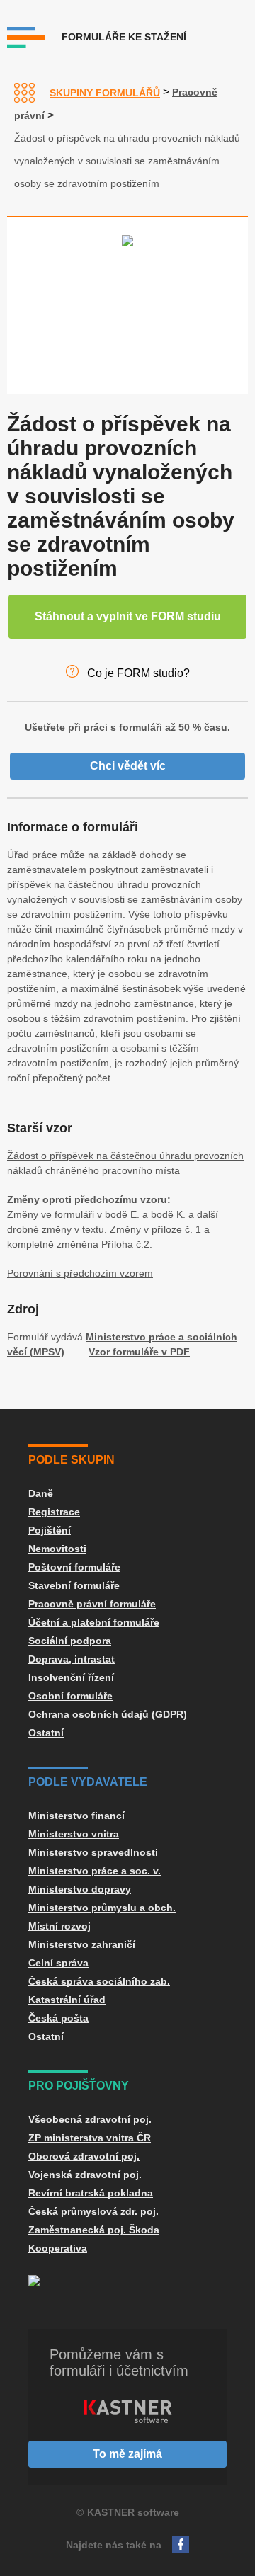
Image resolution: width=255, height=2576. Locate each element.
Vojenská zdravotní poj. (85, 2175)
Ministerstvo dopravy (80, 1889)
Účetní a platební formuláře (94, 1622)
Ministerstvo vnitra (74, 1834)
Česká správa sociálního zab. (99, 1981)
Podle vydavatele (88, 1782)
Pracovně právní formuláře (92, 1604)
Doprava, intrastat (72, 1659)
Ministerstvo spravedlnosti (93, 1852)
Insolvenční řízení (71, 1677)
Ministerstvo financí (76, 1816)
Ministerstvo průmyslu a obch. (102, 1908)
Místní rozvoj (59, 1926)
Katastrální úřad (67, 2000)
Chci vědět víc (128, 766)
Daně (41, 1493)
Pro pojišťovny (79, 2086)
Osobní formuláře (70, 1696)
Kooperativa (58, 2248)
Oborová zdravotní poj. (84, 2156)
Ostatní (46, 1733)
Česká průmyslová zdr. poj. (93, 2211)
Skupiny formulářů (105, 93)
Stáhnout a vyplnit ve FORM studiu (128, 616)
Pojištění (50, 1530)
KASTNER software (133, 2512)
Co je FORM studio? (138, 673)
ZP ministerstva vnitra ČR (90, 2138)
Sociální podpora (70, 1641)
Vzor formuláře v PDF (139, 1352)
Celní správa (58, 1963)
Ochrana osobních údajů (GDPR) (108, 1714)
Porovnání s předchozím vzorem (80, 1273)
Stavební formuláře (74, 1585)
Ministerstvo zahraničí (82, 1944)
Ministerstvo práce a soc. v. (95, 1871)
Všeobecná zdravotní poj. (90, 2119)
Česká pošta (58, 2018)
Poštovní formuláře (74, 1567)
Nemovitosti (57, 1549)
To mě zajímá (127, 2454)
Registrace (54, 1512)
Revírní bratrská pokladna (91, 2193)
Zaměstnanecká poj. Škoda (94, 2230)
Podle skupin (72, 1460)
